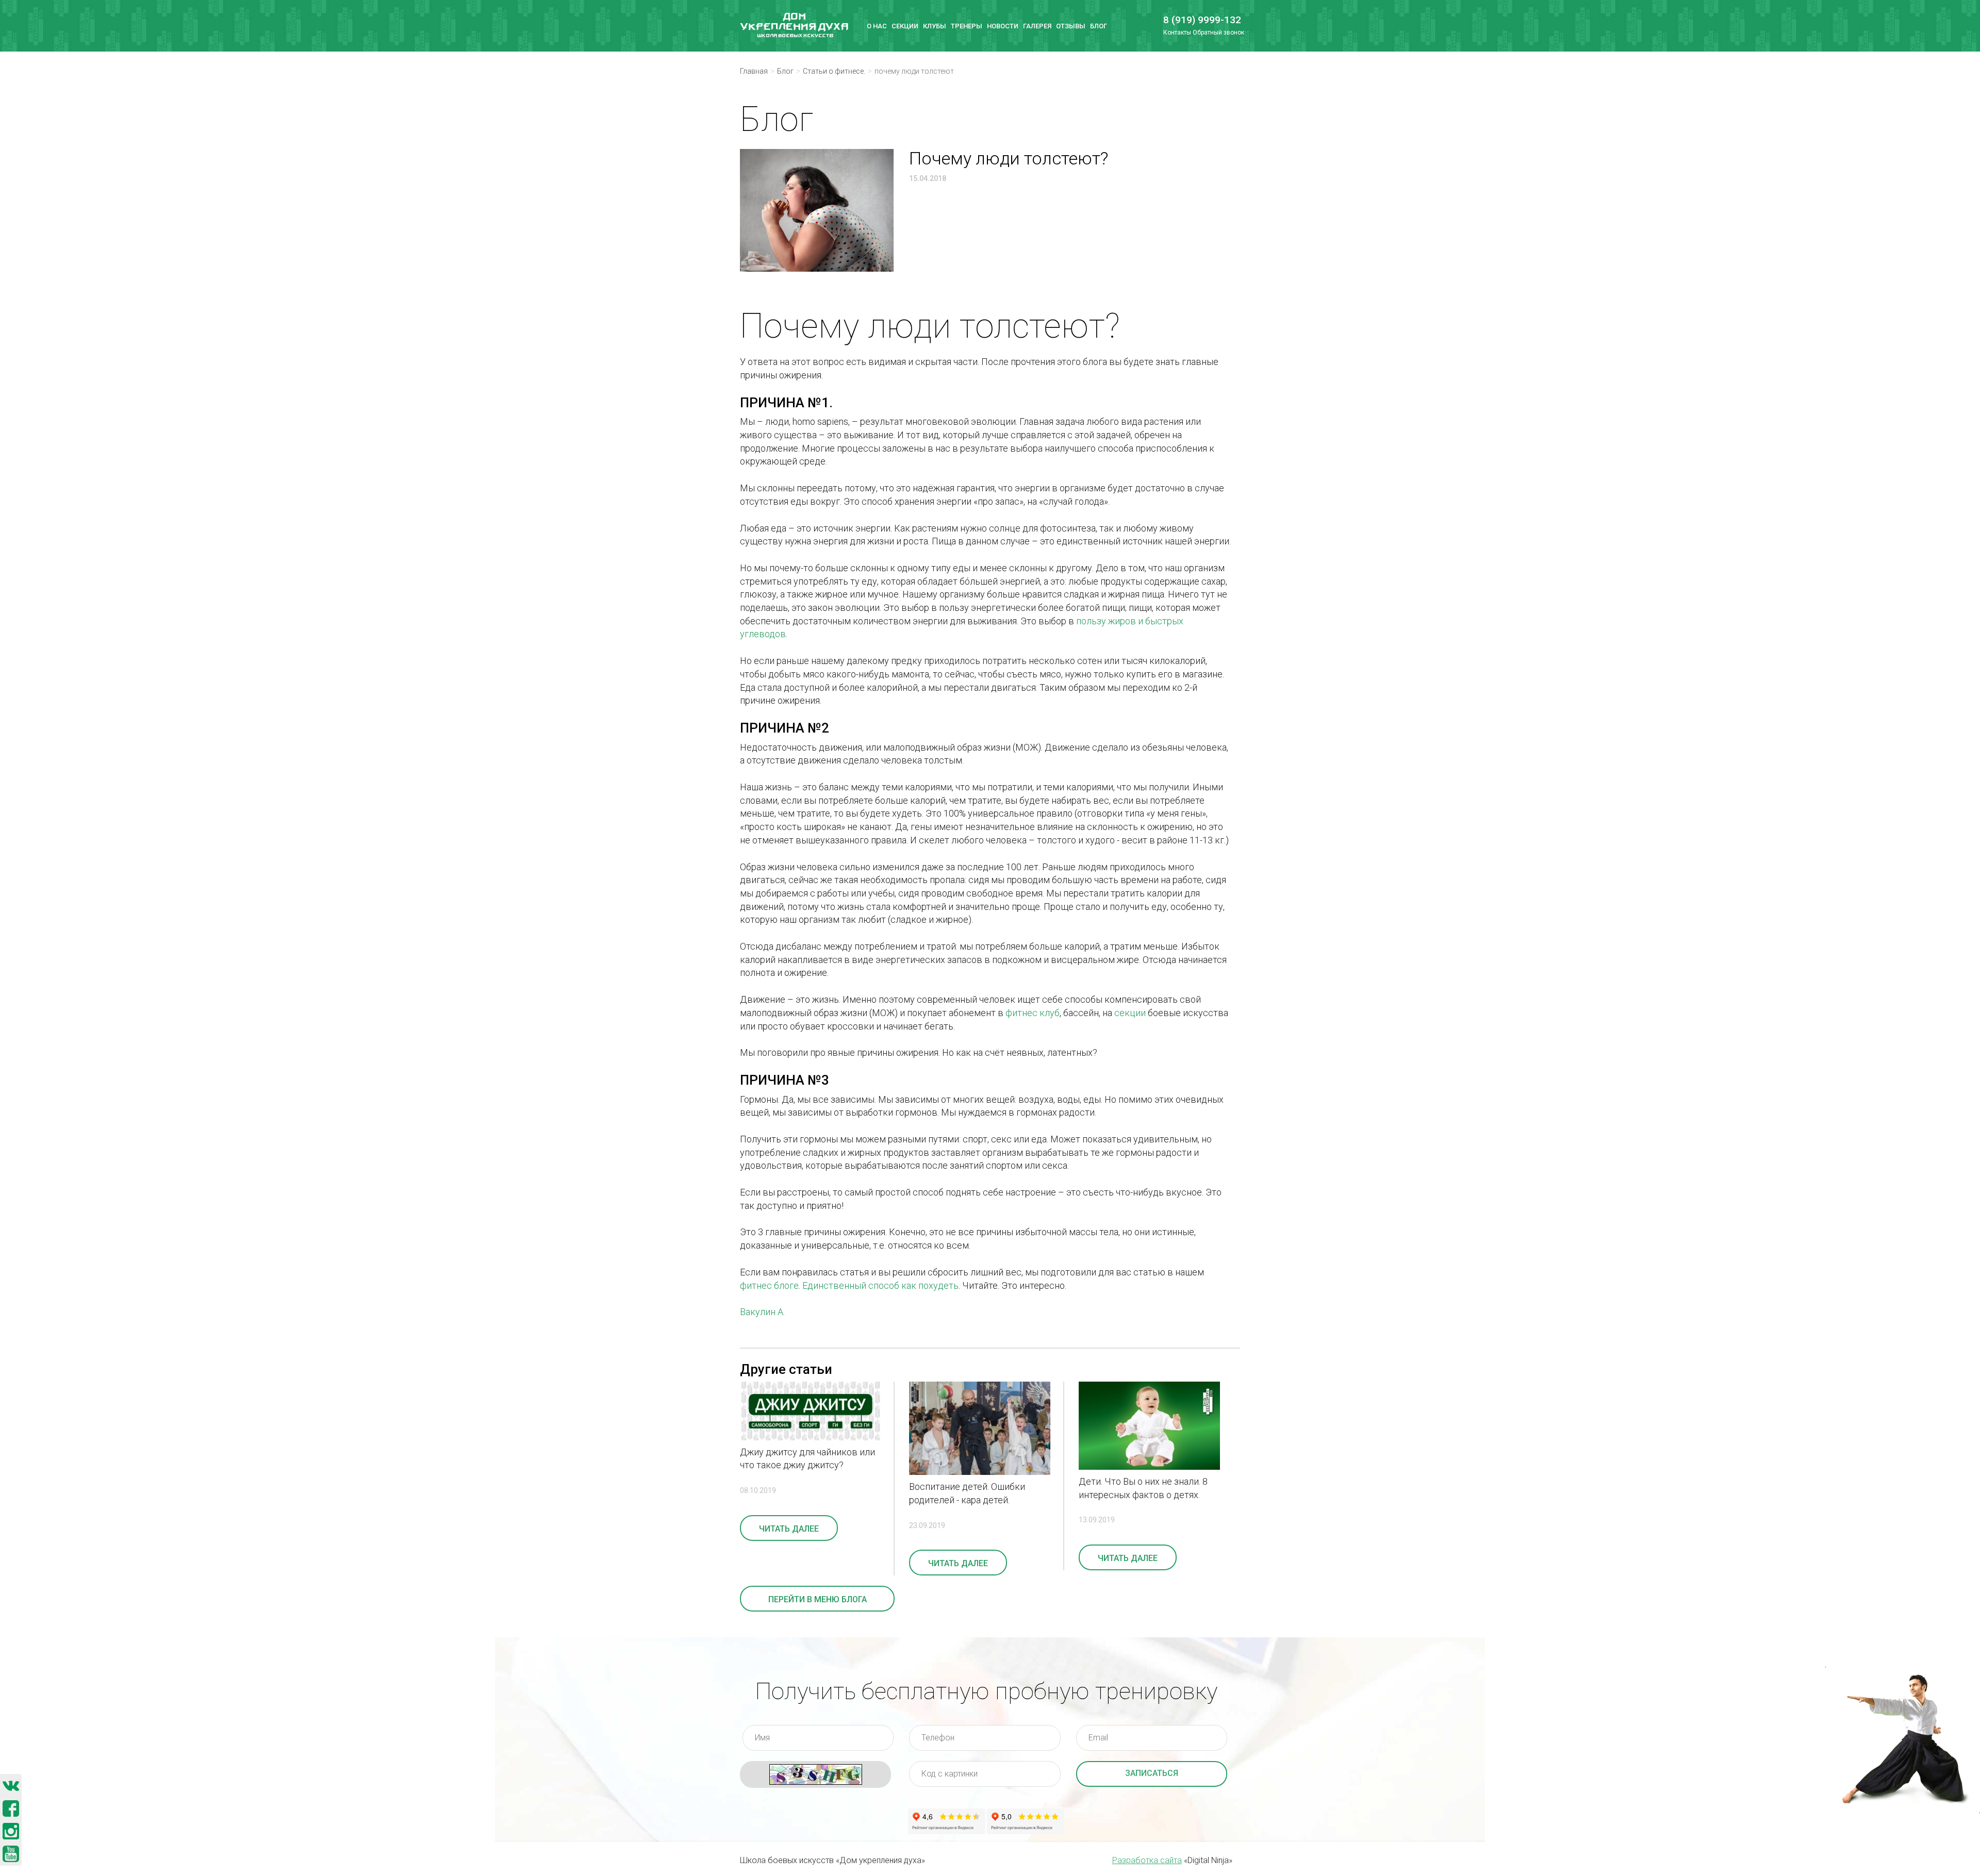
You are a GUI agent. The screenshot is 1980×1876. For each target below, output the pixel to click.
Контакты (1177, 32)
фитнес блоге (769, 1285)
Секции (905, 26)
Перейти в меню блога (818, 1599)
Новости (1003, 26)
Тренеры (967, 26)
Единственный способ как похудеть (880, 1285)
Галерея (1037, 26)
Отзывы (1071, 26)
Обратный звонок (1218, 32)
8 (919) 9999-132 (1198, 20)
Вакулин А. (762, 1312)
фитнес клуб (1033, 1013)
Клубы (935, 26)
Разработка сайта (1147, 1860)
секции (1130, 1013)
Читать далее (789, 1529)
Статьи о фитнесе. (834, 71)
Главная (754, 71)
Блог (1099, 26)
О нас (877, 26)
